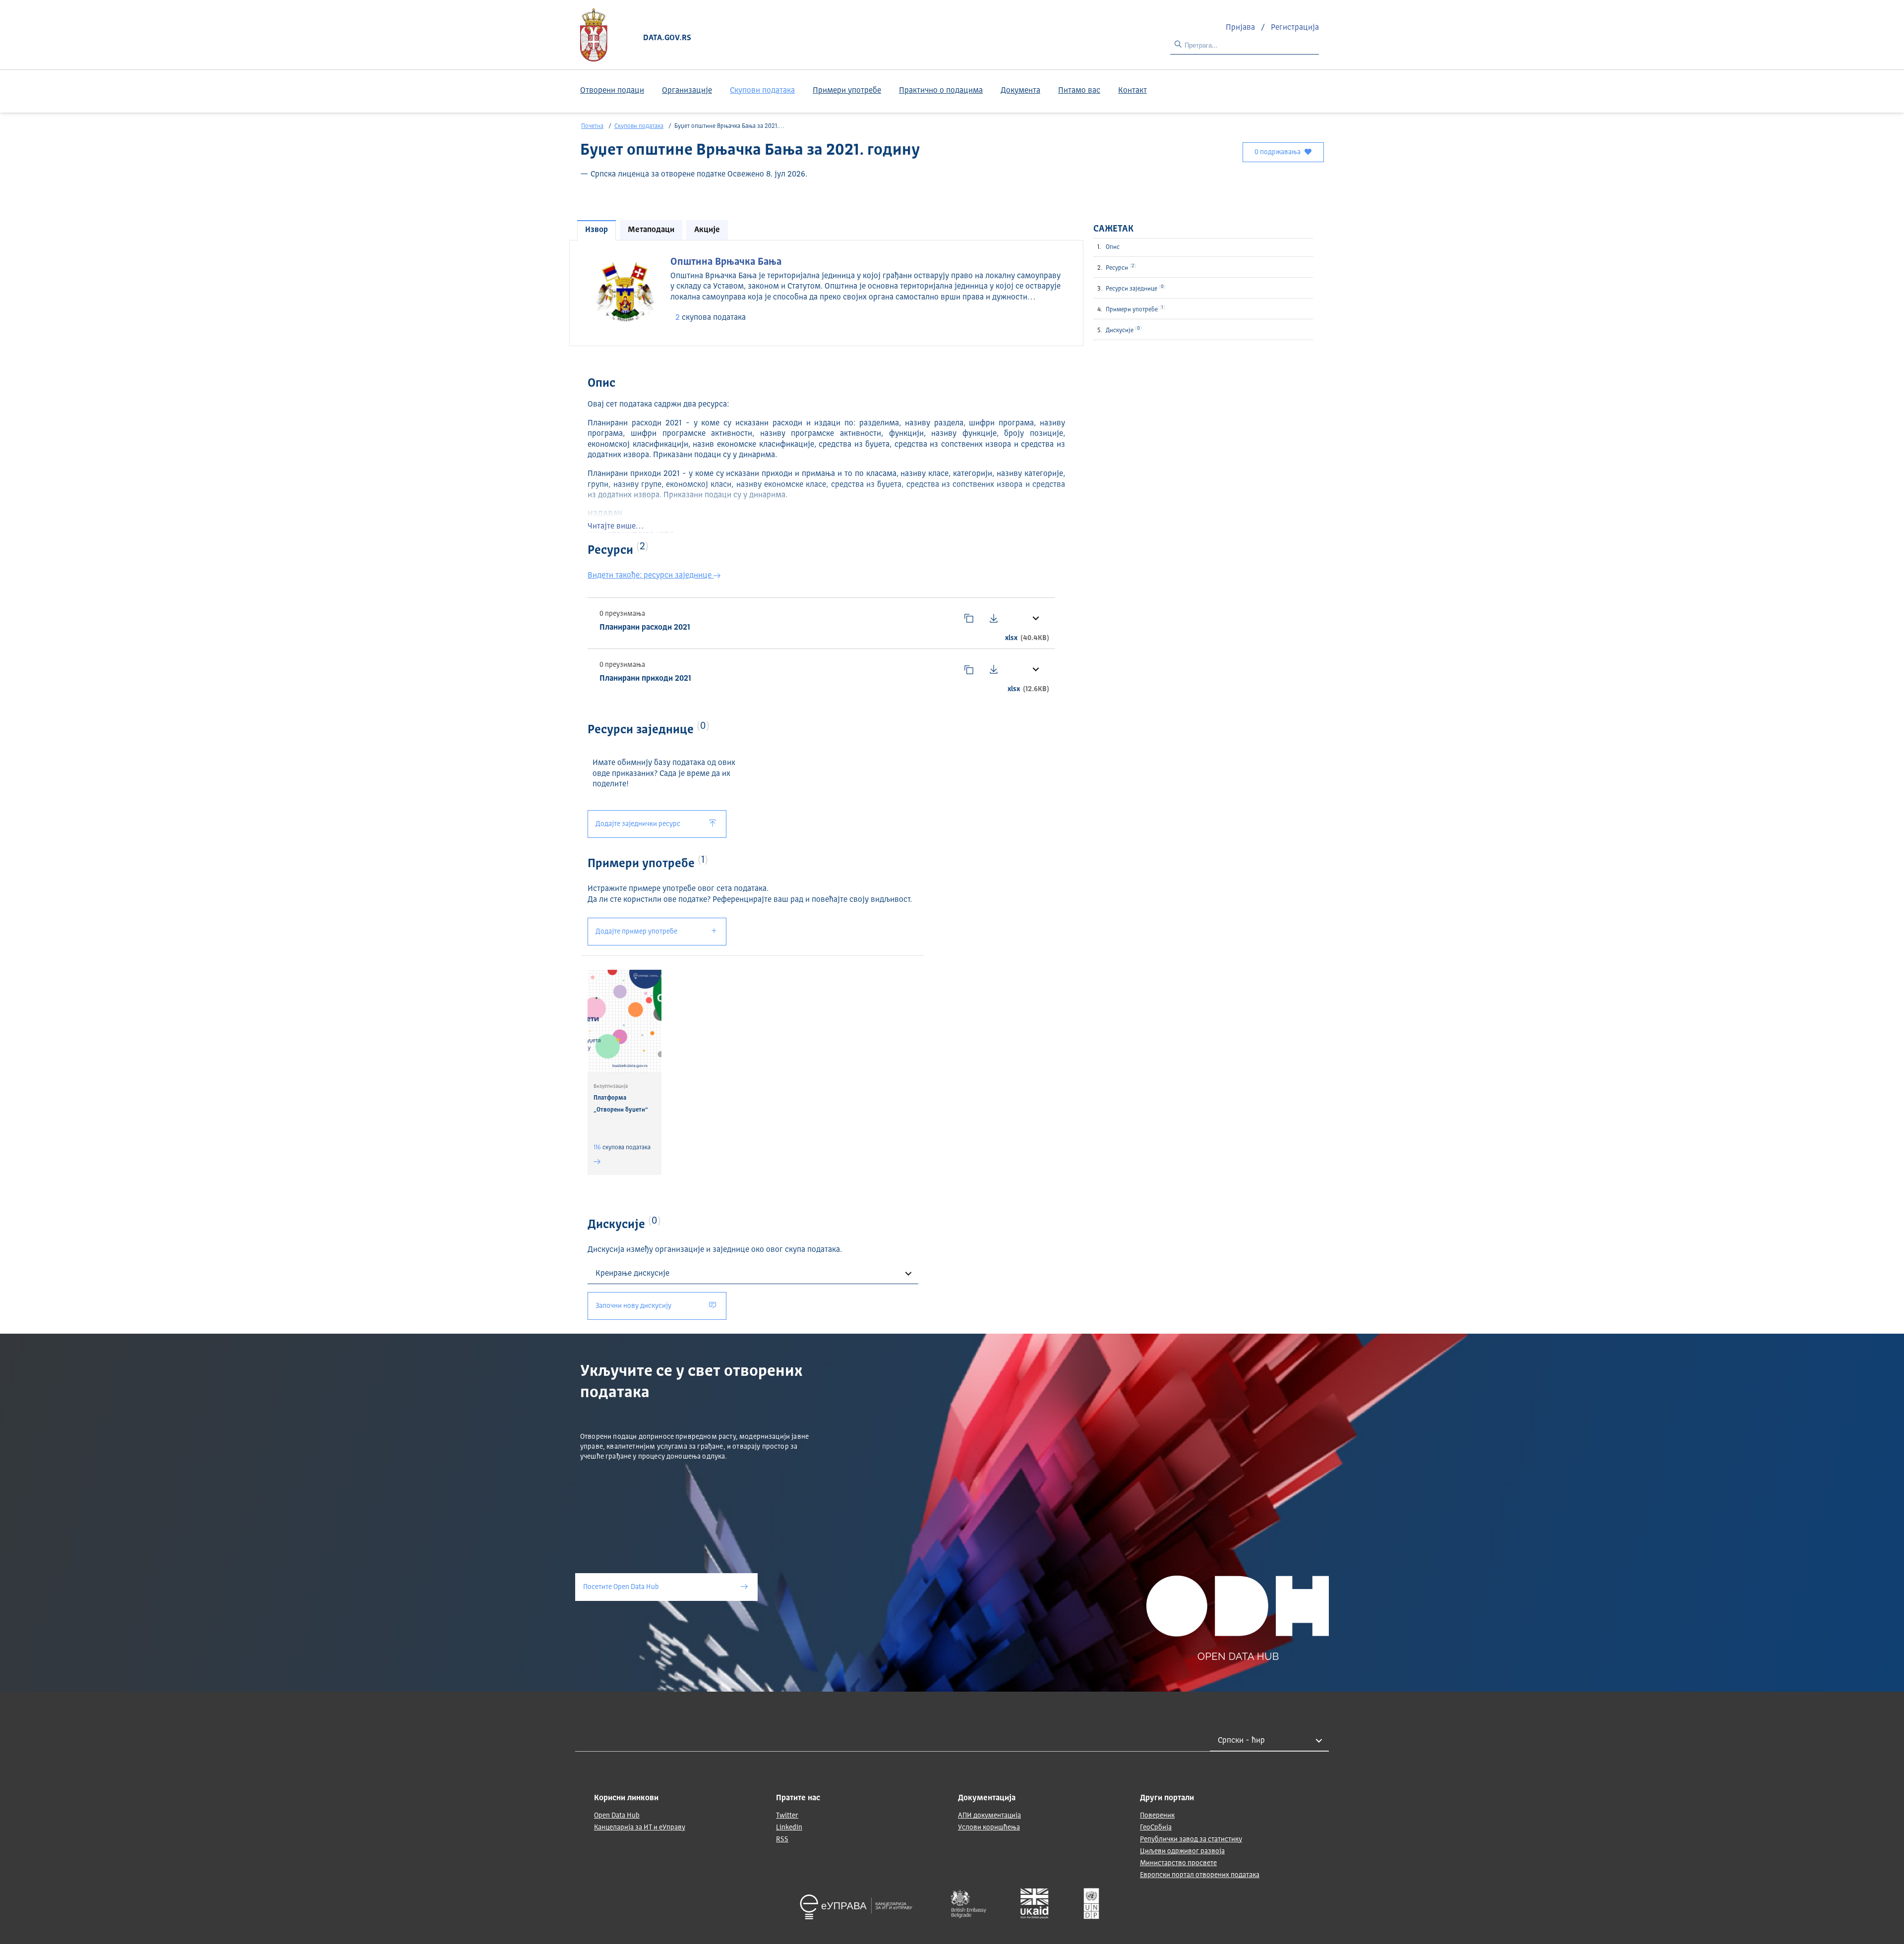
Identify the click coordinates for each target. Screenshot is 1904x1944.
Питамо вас (1079, 91)
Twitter (787, 1816)
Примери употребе (847, 91)
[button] (1035, 618)
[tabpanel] (826, 292)
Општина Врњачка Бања (726, 262)
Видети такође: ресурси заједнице (651, 576)
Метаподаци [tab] (651, 230)
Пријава (1241, 28)
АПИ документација (989, 1816)
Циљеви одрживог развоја (1182, 1851)
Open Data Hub (617, 1816)
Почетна (592, 126)
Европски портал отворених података (1200, 1875)
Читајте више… (616, 527)
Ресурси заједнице (1135, 288)
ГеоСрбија (1156, 1827)
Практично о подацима (941, 91)
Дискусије (1123, 330)
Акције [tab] (707, 230)
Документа (1020, 91)
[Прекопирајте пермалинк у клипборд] (969, 618)
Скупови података (762, 91)
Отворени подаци (612, 91)
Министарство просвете (1178, 1863)
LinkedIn (789, 1827)
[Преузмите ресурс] (994, 618)
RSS (782, 1839)
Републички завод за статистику (1191, 1839)
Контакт (1132, 91)
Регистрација (1295, 28)
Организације (687, 91)
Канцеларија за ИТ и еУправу (640, 1827)
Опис (1113, 247)
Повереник (1157, 1816)
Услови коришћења (989, 1827)
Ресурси (1120, 267)
